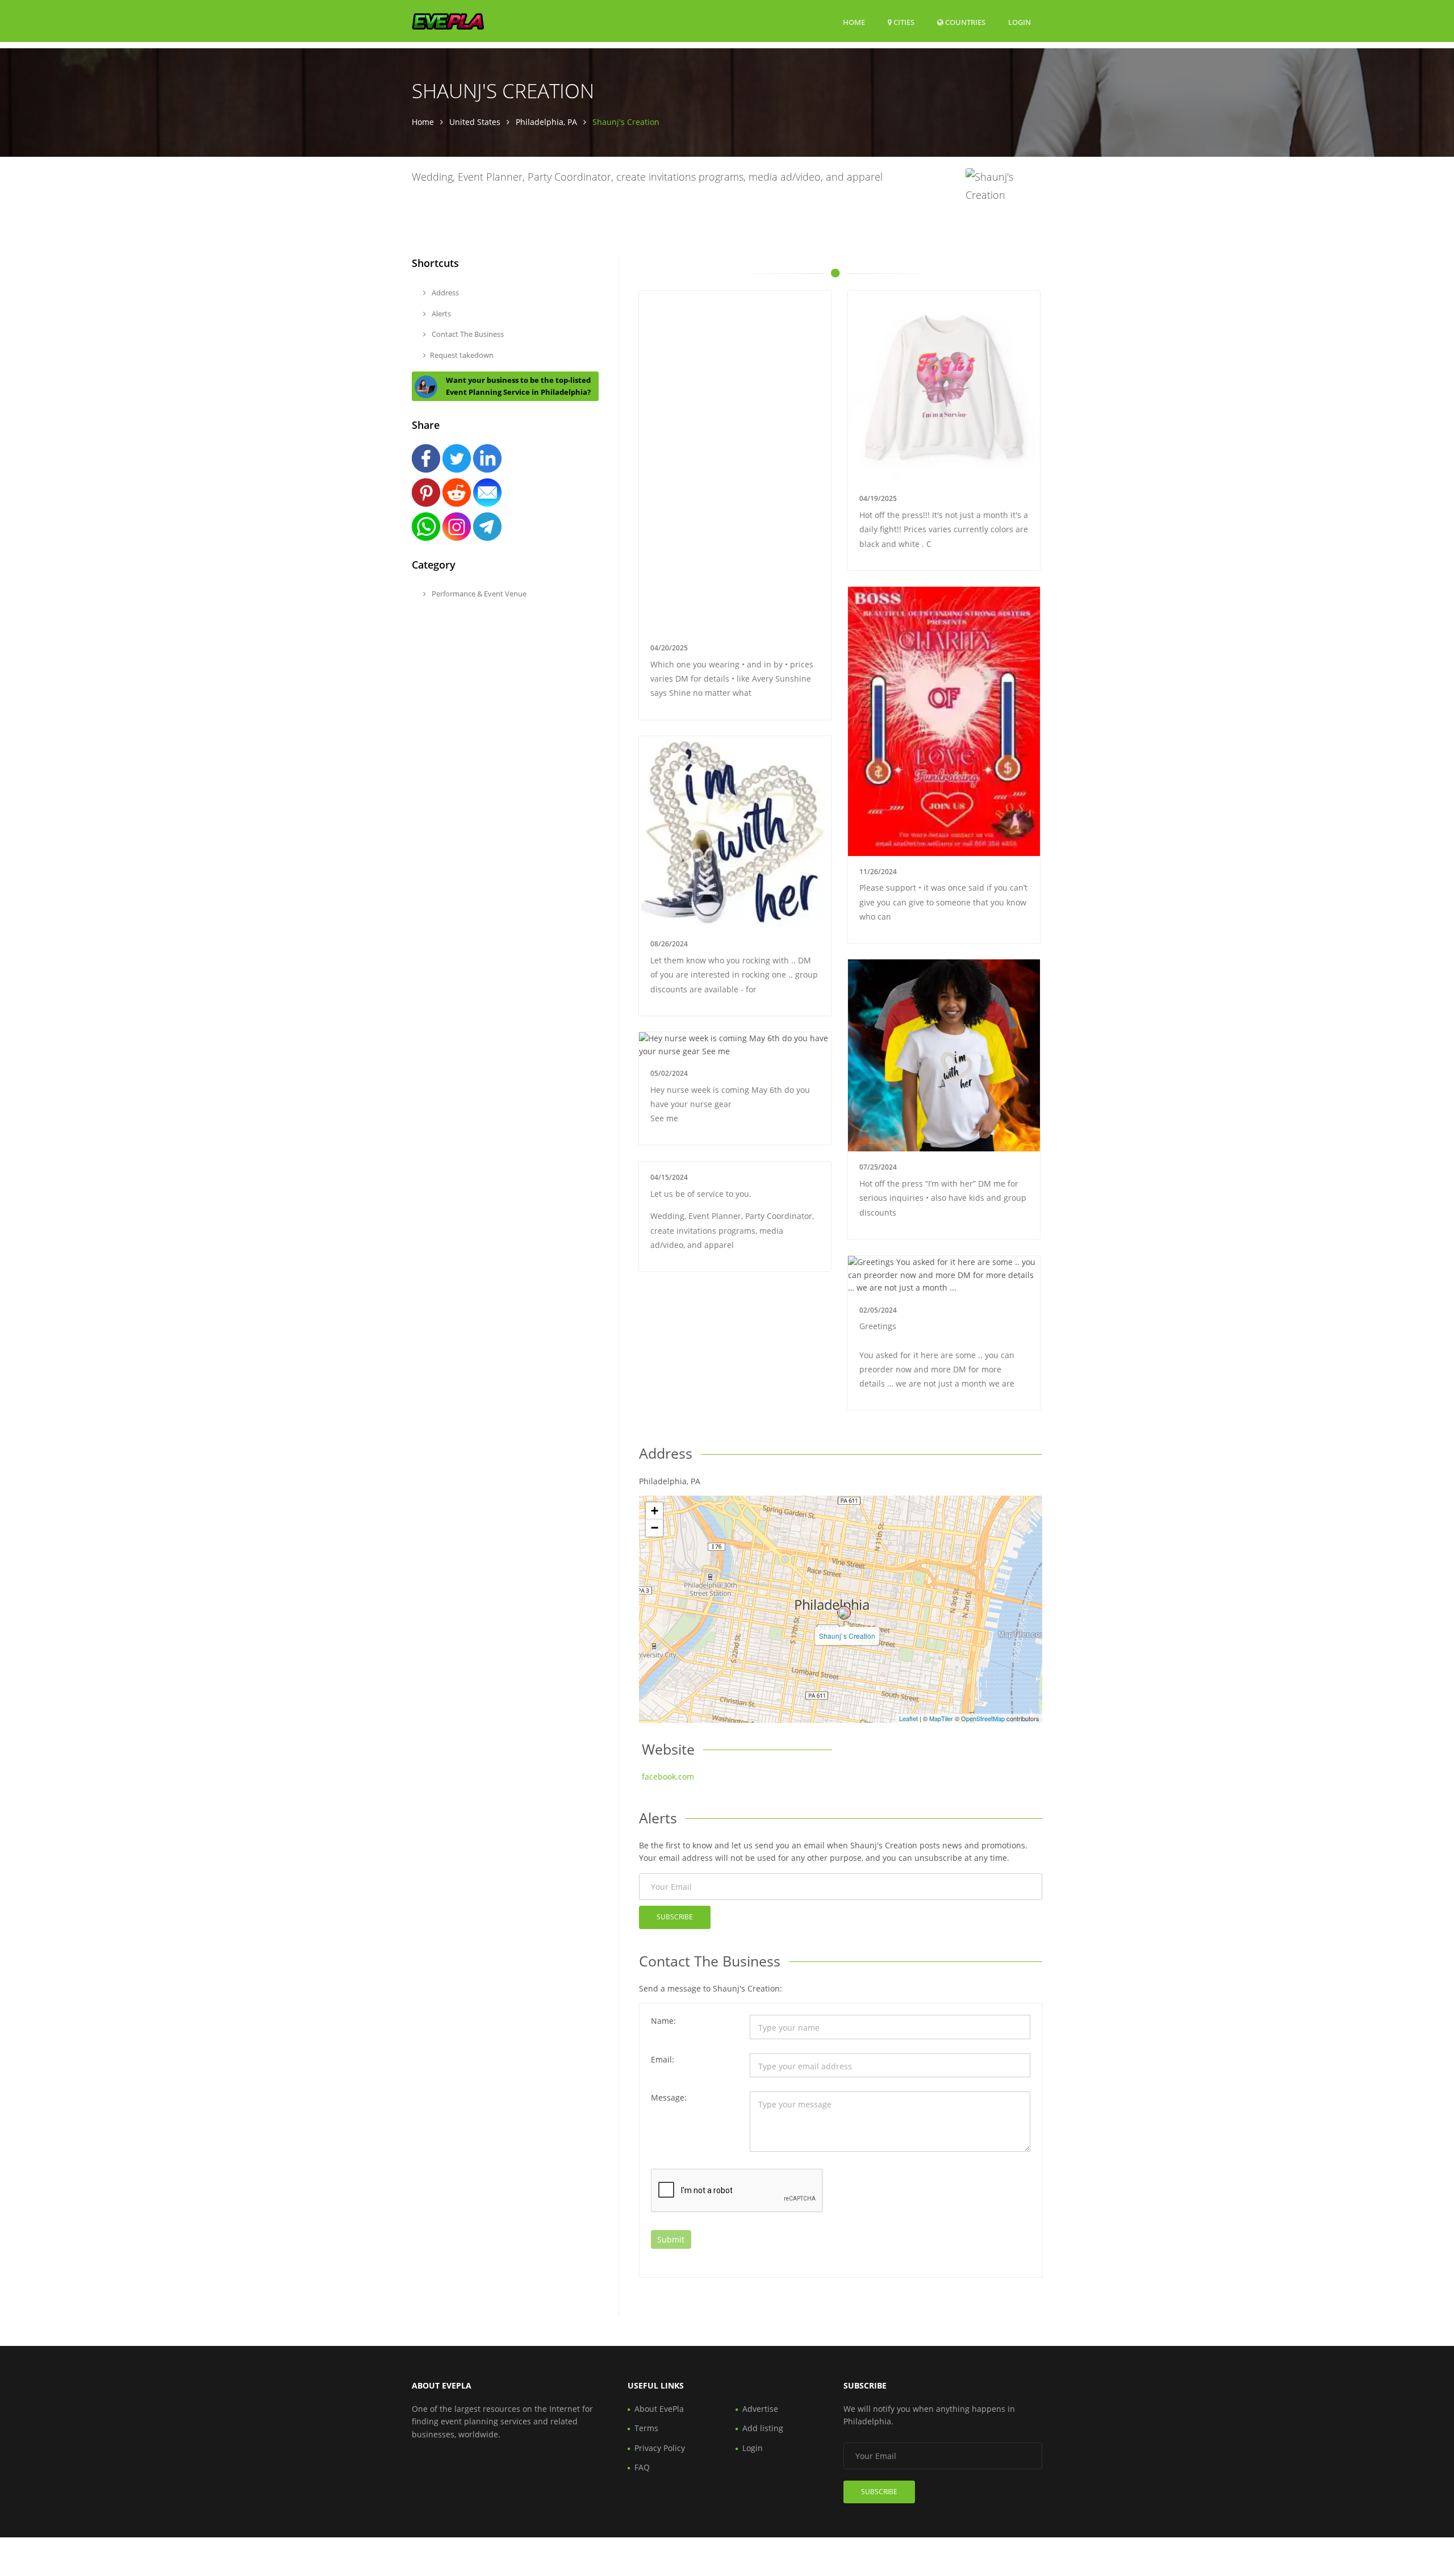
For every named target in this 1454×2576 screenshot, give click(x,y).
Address (444, 293)
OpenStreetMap (983, 1718)
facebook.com (668, 1777)
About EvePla (659, 2409)
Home (854, 22)
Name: (663, 2021)
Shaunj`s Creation (847, 1636)
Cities (903, 22)
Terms (646, 2428)
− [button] (655, 1528)
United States (475, 122)
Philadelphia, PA (546, 122)
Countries (964, 22)
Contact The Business (467, 334)
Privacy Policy (660, 2448)
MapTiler (941, 1718)
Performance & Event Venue (478, 594)
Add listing (763, 2428)
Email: (663, 2059)
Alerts (440, 314)
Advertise (760, 2409)
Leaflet (908, 1718)
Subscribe (675, 1917)
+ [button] (655, 1511)
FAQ (642, 2467)
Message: (669, 2097)
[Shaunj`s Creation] (844, 1613)
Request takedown (462, 355)
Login (1020, 22)
